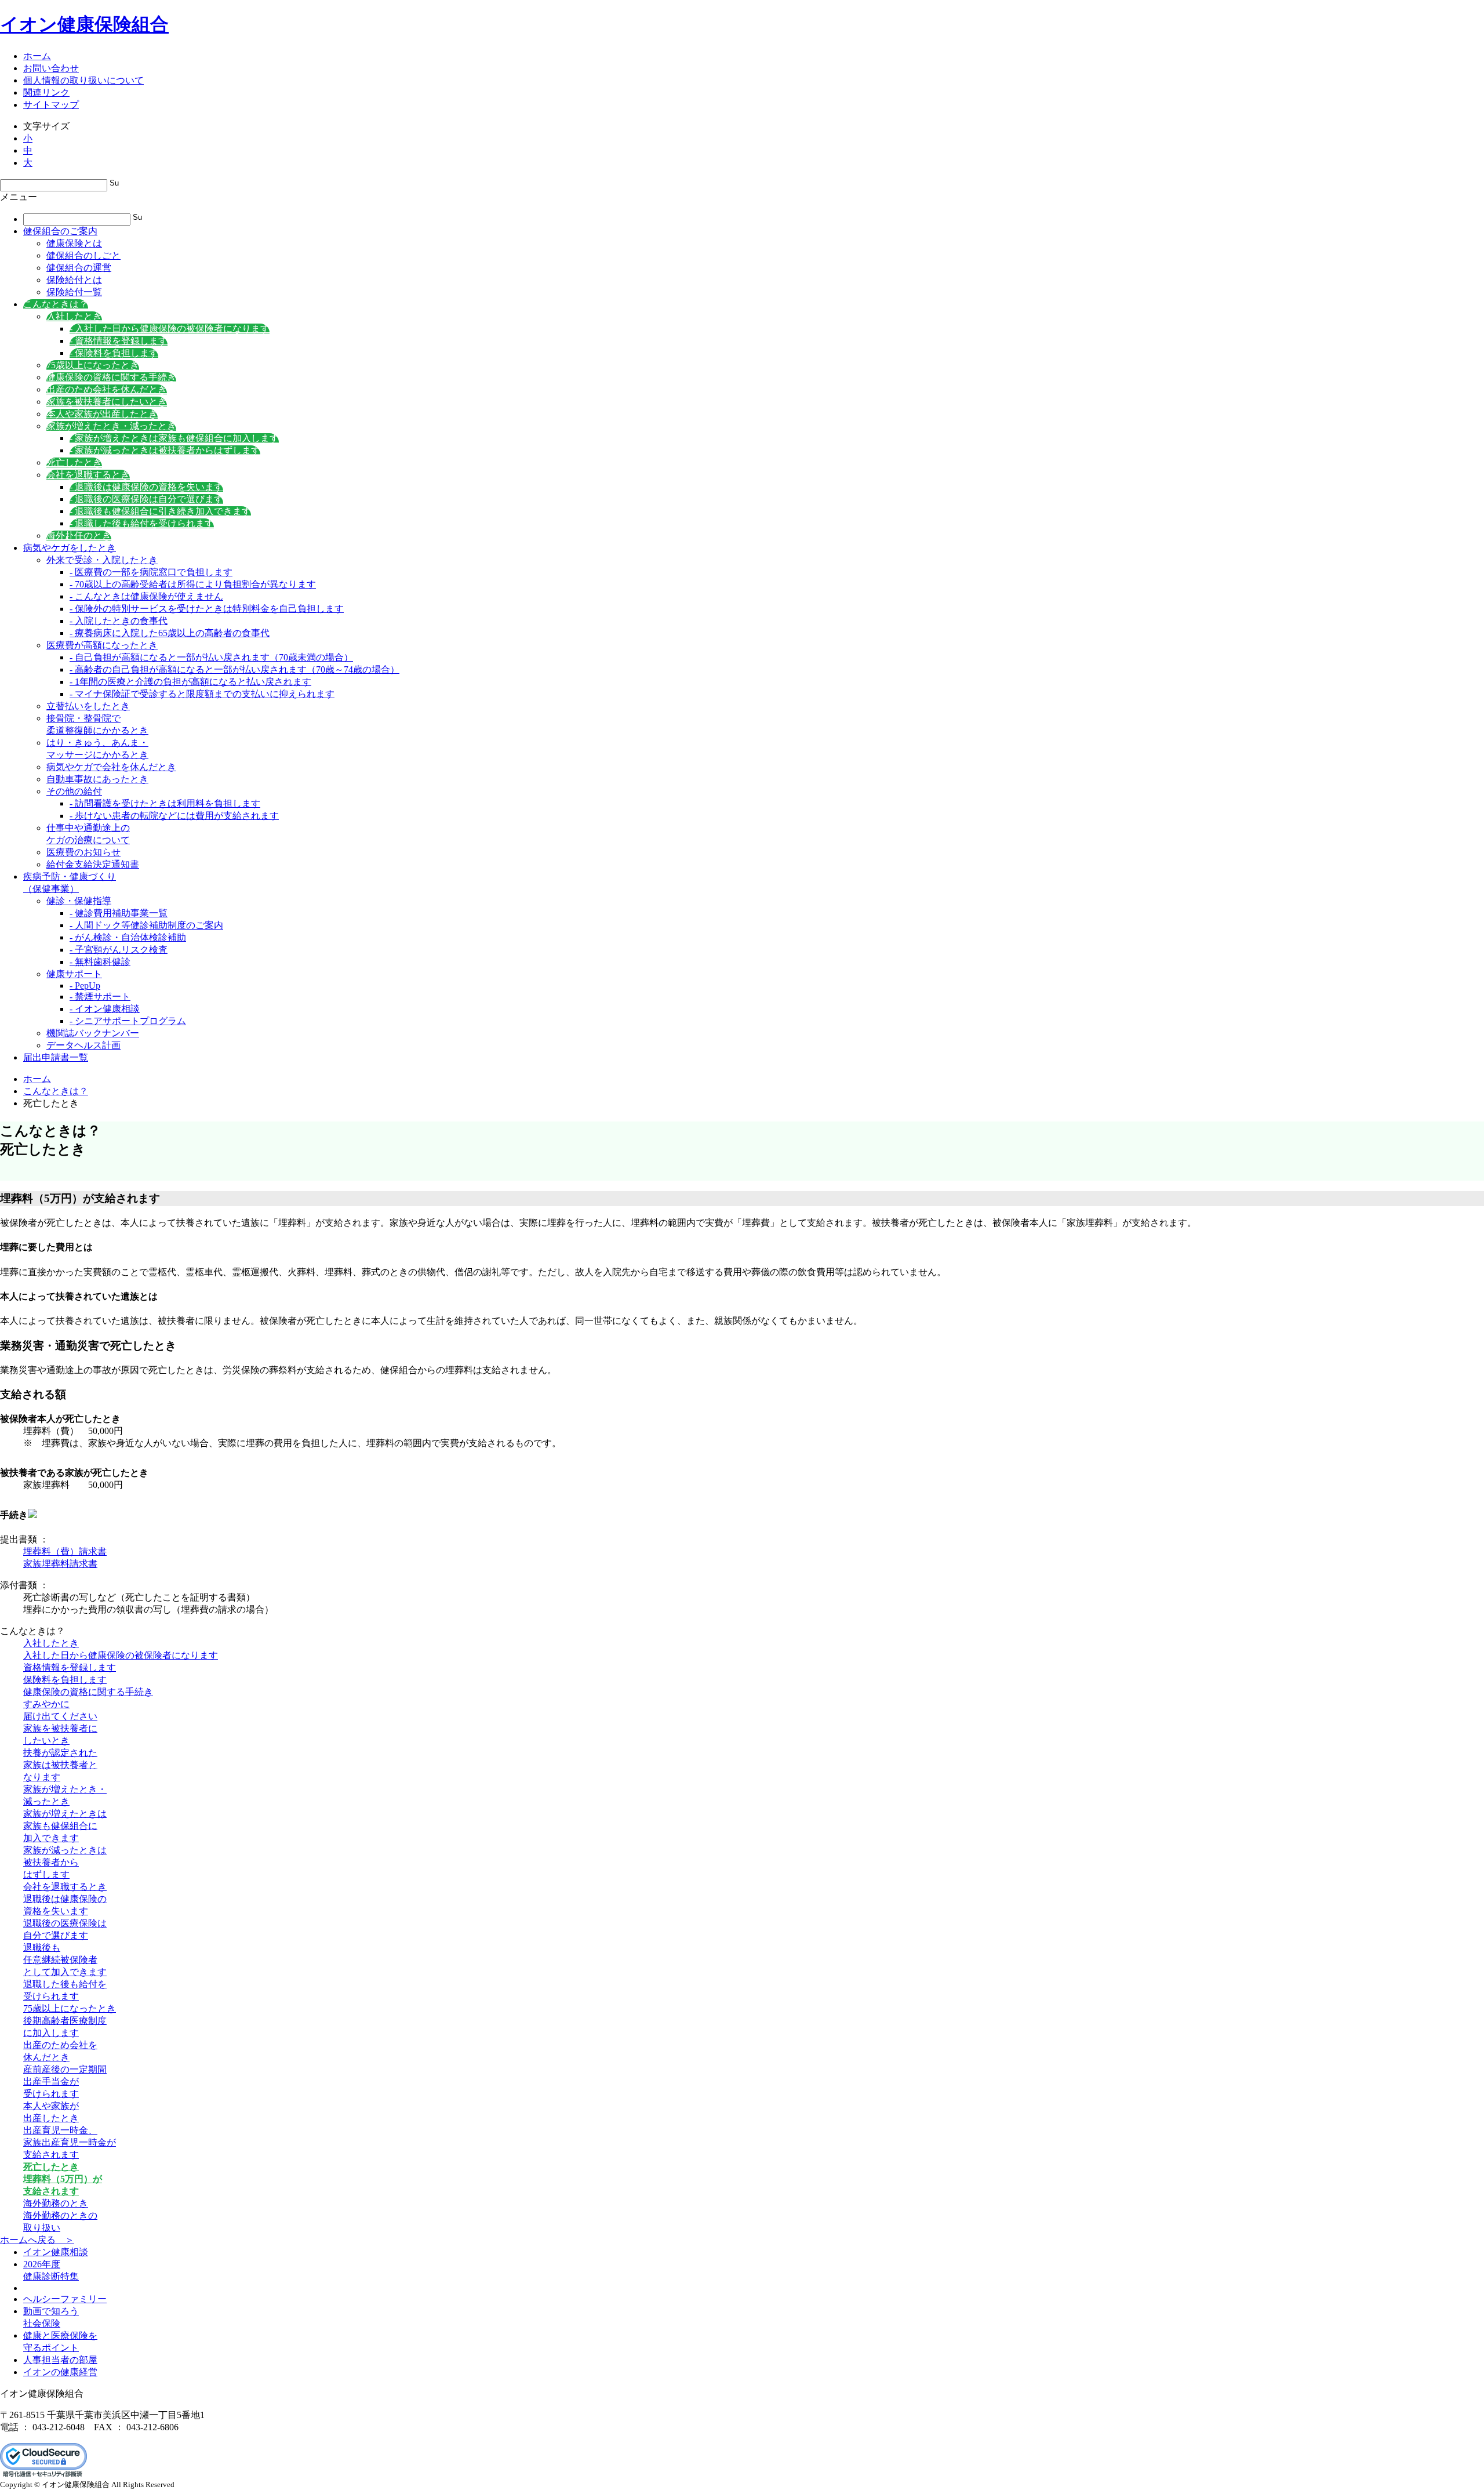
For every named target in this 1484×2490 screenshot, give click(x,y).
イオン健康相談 (56, 2252)
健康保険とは (74, 243)
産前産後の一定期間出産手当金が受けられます (65, 2081)
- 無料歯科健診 (100, 962)
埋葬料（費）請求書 (65, 1551)
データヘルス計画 (83, 1045)
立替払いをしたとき (88, 706)
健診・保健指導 (79, 901)
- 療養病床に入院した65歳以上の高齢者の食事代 (170, 633)
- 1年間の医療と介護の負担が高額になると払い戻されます (190, 682)
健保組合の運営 (79, 268)
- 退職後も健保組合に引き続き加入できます (160, 511)
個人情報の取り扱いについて (83, 80)
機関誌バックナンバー (93, 1033)
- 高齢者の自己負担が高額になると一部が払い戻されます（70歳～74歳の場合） (234, 669)
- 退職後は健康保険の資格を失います (146, 487)
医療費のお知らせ (83, 852)
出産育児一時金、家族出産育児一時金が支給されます (70, 2142)
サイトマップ (51, 105)
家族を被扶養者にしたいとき (107, 402)
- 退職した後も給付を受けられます (142, 523)
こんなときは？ (56, 304)
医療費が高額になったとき (102, 645)
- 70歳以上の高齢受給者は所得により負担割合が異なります (193, 584)
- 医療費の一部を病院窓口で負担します (151, 572)
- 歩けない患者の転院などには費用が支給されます (174, 816)
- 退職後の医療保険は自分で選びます (146, 499)
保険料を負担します (65, 1680)
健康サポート (74, 974)
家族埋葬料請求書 (60, 1564)
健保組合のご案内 (60, 231)
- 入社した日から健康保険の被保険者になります (170, 329)
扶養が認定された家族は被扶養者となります (60, 1765)
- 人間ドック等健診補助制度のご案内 (146, 925)
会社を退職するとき (88, 475)
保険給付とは (74, 280)
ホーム (37, 56)
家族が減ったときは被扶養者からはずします (65, 1862)
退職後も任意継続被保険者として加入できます (65, 1960)
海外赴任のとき (79, 536)
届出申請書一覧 (56, 1057)
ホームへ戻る (37, 2240)
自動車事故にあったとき (97, 779)
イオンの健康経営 (60, 2372)
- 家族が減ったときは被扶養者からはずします (165, 450)
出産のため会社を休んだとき (107, 389)
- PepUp (85, 986)
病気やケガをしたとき (70, 548)
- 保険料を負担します (114, 353)
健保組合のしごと (83, 255)
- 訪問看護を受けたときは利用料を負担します (165, 803)
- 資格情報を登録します (119, 341)
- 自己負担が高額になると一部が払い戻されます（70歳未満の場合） (211, 657)
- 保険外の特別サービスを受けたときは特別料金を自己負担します (207, 609)
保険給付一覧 (74, 292)
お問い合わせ (51, 68)
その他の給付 (74, 791)
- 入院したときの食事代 (119, 621)
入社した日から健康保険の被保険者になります (121, 1655)
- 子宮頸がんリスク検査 (119, 950)
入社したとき (74, 316)
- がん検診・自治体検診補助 (128, 937)
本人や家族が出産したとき (102, 414)
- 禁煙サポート (100, 997)
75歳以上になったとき (93, 365)
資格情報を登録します (70, 1667)
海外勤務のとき (56, 2203)
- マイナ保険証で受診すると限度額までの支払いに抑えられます (202, 694)
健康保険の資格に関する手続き (111, 377)
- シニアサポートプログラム (128, 1021)
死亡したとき (74, 462)
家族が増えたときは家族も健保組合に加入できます (65, 1826)
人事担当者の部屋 (60, 2360)
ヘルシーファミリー (65, 2299)
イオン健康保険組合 (84, 24)
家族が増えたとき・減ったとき (111, 426)
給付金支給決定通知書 (93, 864)
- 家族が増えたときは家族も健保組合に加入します (174, 438)
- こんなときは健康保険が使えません (146, 596)
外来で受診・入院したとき (102, 560)
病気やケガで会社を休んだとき (111, 767)
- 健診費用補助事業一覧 (119, 913)
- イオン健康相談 (105, 1009)
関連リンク (46, 92)
